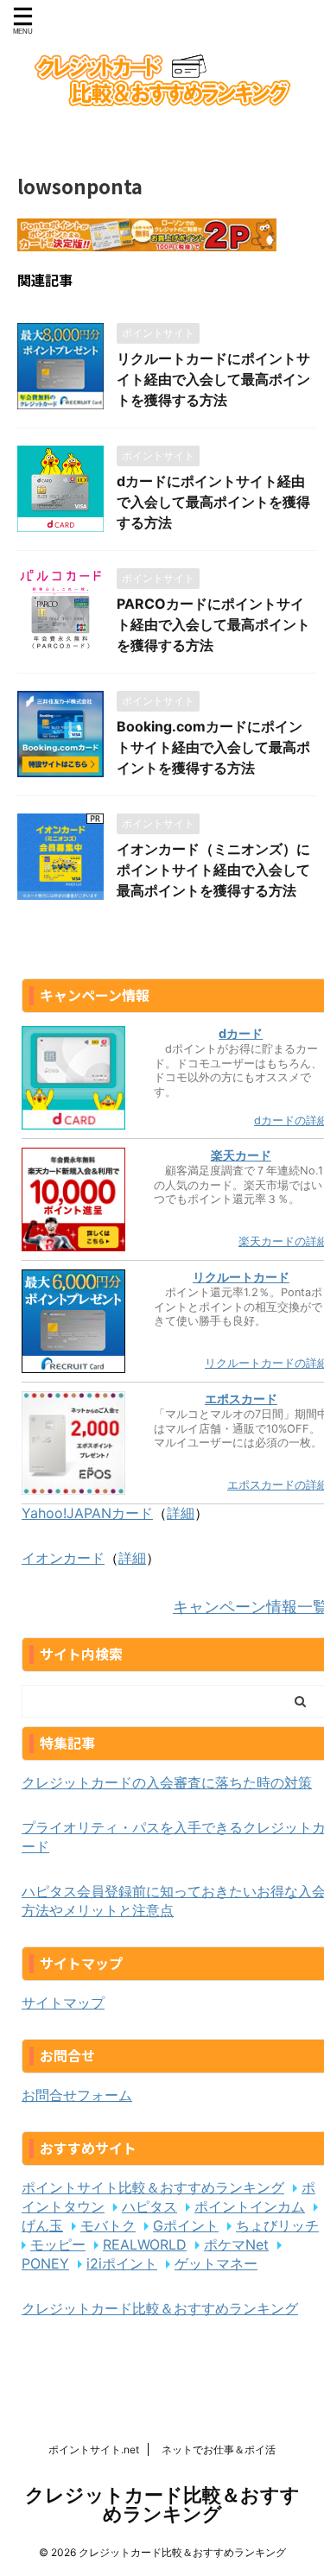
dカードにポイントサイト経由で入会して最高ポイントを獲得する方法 (213, 502)
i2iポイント (122, 2263)
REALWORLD (145, 2244)
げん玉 (42, 2225)
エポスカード (241, 1399)
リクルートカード (241, 1277)
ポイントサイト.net (94, 2449)
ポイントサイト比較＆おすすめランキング (153, 2187)
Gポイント (186, 2225)
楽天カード (241, 1155)
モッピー (58, 2244)
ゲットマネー (216, 2263)
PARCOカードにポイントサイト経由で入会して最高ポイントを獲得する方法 (213, 624)
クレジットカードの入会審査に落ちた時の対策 (167, 1782)
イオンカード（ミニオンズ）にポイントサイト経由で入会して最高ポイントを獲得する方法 (213, 870)
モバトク (108, 2225)
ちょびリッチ (277, 2225)
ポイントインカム (250, 2206)
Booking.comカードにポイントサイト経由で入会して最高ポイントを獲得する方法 (213, 747)
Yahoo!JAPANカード (87, 1513)
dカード (241, 1033)
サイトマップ (63, 2003)
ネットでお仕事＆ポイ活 (219, 2449)
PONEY (45, 2263)
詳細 (181, 1513)
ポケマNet (236, 2244)
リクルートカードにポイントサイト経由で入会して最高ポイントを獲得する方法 (213, 379)
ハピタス (149, 2206)
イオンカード (63, 1558)
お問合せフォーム (77, 2095)
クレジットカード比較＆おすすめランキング (160, 2308)
